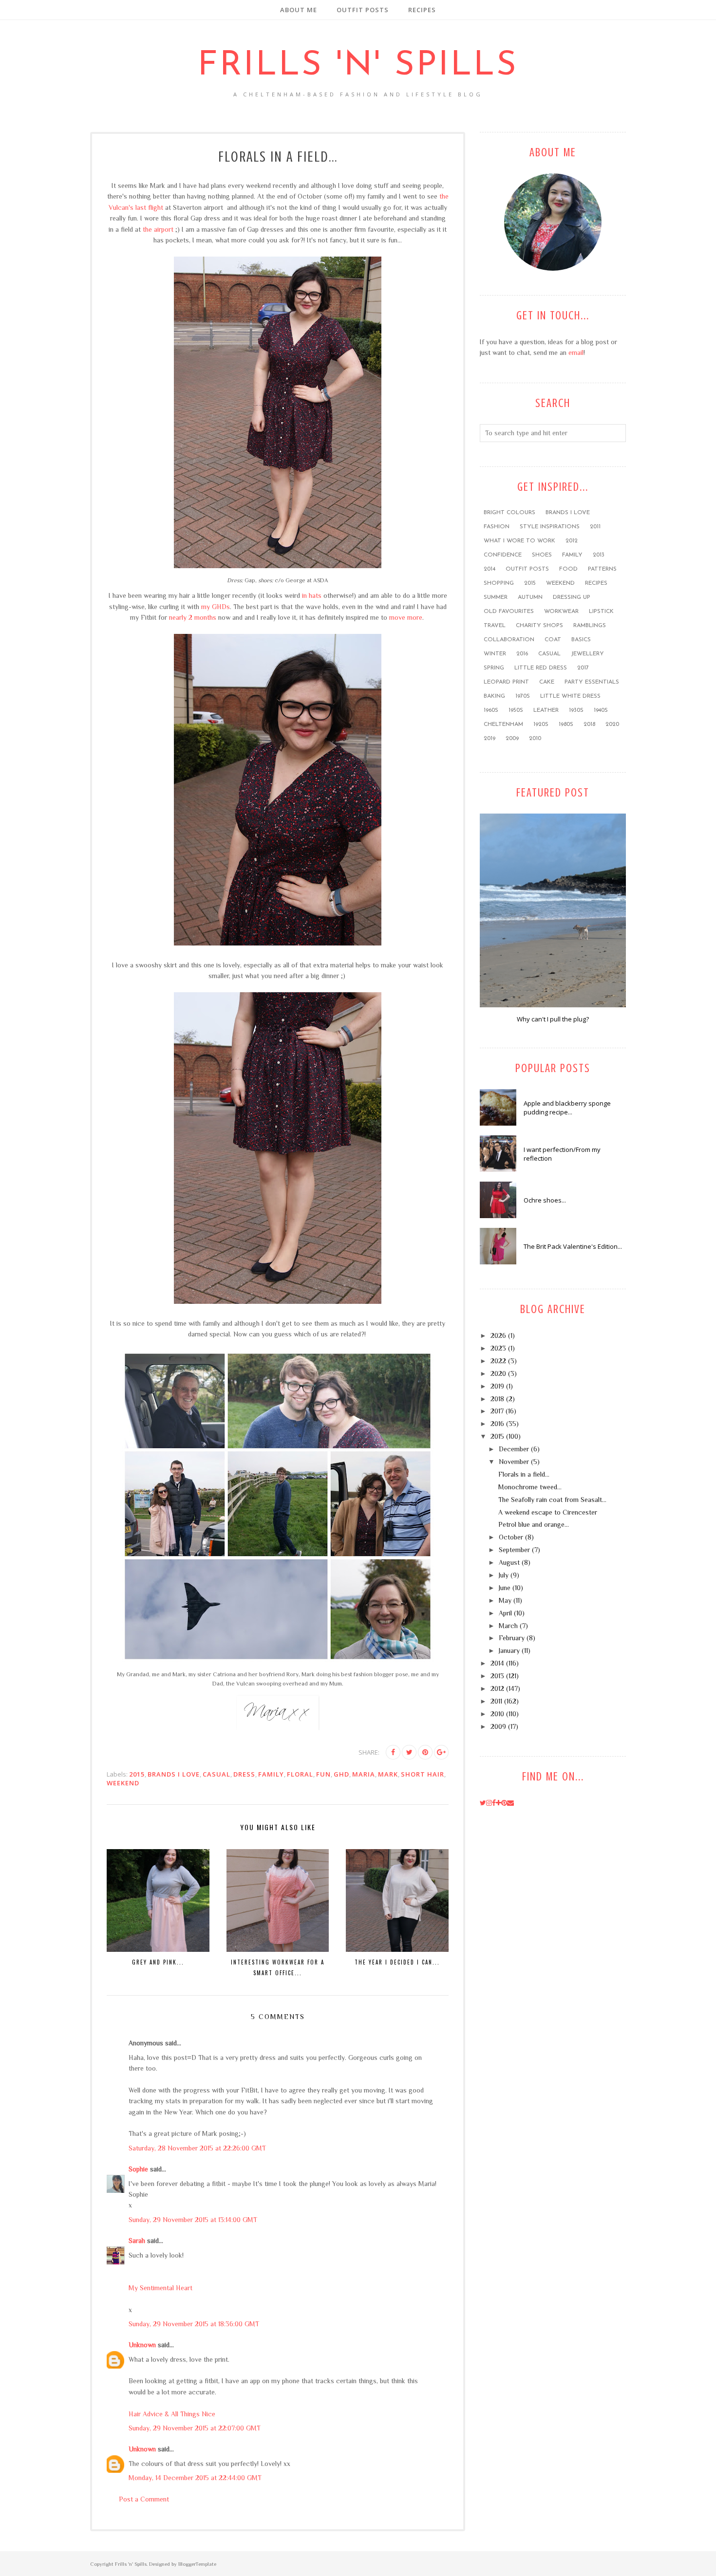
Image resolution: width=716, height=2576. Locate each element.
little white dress (570, 696)
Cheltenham (503, 724)
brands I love (174, 1774)
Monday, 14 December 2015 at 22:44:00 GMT (195, 2478)
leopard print (506, 682)
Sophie (138, 2169)
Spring (494, 668)
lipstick (601, 612)
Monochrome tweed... (530, 1487)
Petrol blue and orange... (534, 1524)
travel (495, 626)
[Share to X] (409, 1752)
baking (494, 696)
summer (496, 597)
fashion (497, 527)
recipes (596, 583)
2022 (498, 1361)
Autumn (530, 597)
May (505, 1600)
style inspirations (550, 527)
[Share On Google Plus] (441, 1752)
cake (547, 682)
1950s (516, 710)
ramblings (590, 626)
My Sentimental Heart (160, 2288)
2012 (572, 541)
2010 (535, 739)
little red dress (541, 668)
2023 (498, 1348)
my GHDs (216, 607)
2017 (583, 668)
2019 (490, 739)
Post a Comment (144, 2499)
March (508, 1626)
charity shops (539, 626)
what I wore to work (519, 541)
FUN (323, 1774)
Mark (388, 1774)
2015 (137, 1774)
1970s (523, 696)
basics (581, 640)
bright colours (509, 513)
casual (217, 1774)
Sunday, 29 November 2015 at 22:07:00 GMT (195, 2428)
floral (300, 1774)
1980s (566, 724)
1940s (601, 710)
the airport (158, 229)
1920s (541, 724)
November (514, 1462)
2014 (490, 569)
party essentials (592, 682)
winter (495, 654)
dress (244, 1774)
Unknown (142, 2345)
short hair (423, 1774)
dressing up (572, 597)
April (505, 1613)
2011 (595, 527)
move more (406, 617)
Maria (364, 1774)
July (504, 1575)
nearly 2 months (193, 617)
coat (553, 640)
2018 (589, 724)
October (511, 1537)
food (568, 569)
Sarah (137, 2241)
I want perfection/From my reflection (562, 1154)
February (512, 1638)
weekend (123, 1783)
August (509, 1562)
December (514, 1449)
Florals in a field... (524, 1474)
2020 (612, 724)
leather (546, 710)
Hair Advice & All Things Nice (172, 2414)
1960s (491, 710)
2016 (522, 654)
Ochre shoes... (545, 1200)
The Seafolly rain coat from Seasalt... (552, 1500)
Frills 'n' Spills (358, 66)
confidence (503, 555)
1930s (576, 710)
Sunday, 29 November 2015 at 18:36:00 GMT (194, 2324)
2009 (512, 739)
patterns (602, 569)
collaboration (509, 640)
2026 (498, 1335)
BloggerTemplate (197, 2564)
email (576, 352)
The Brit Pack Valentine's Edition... (573, 1246)
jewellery (587, 654)
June (505, 1588)
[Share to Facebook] (393, 1752)
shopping (499, 583)
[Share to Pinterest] (425, 1752)
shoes (542, 555)
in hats (312, 595)
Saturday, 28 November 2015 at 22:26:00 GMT (197, 2148)
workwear (561, 612)
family (271, 1774)
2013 (599, 555)
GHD (341, 1774)
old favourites (509, 612)
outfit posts (527, 569)
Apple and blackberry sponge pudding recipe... (567, 1108)
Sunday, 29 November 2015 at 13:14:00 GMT (193, 2220)
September (514, 1550)
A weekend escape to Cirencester (548, 1512)
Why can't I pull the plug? (553, 1019)
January (509, 1650)
